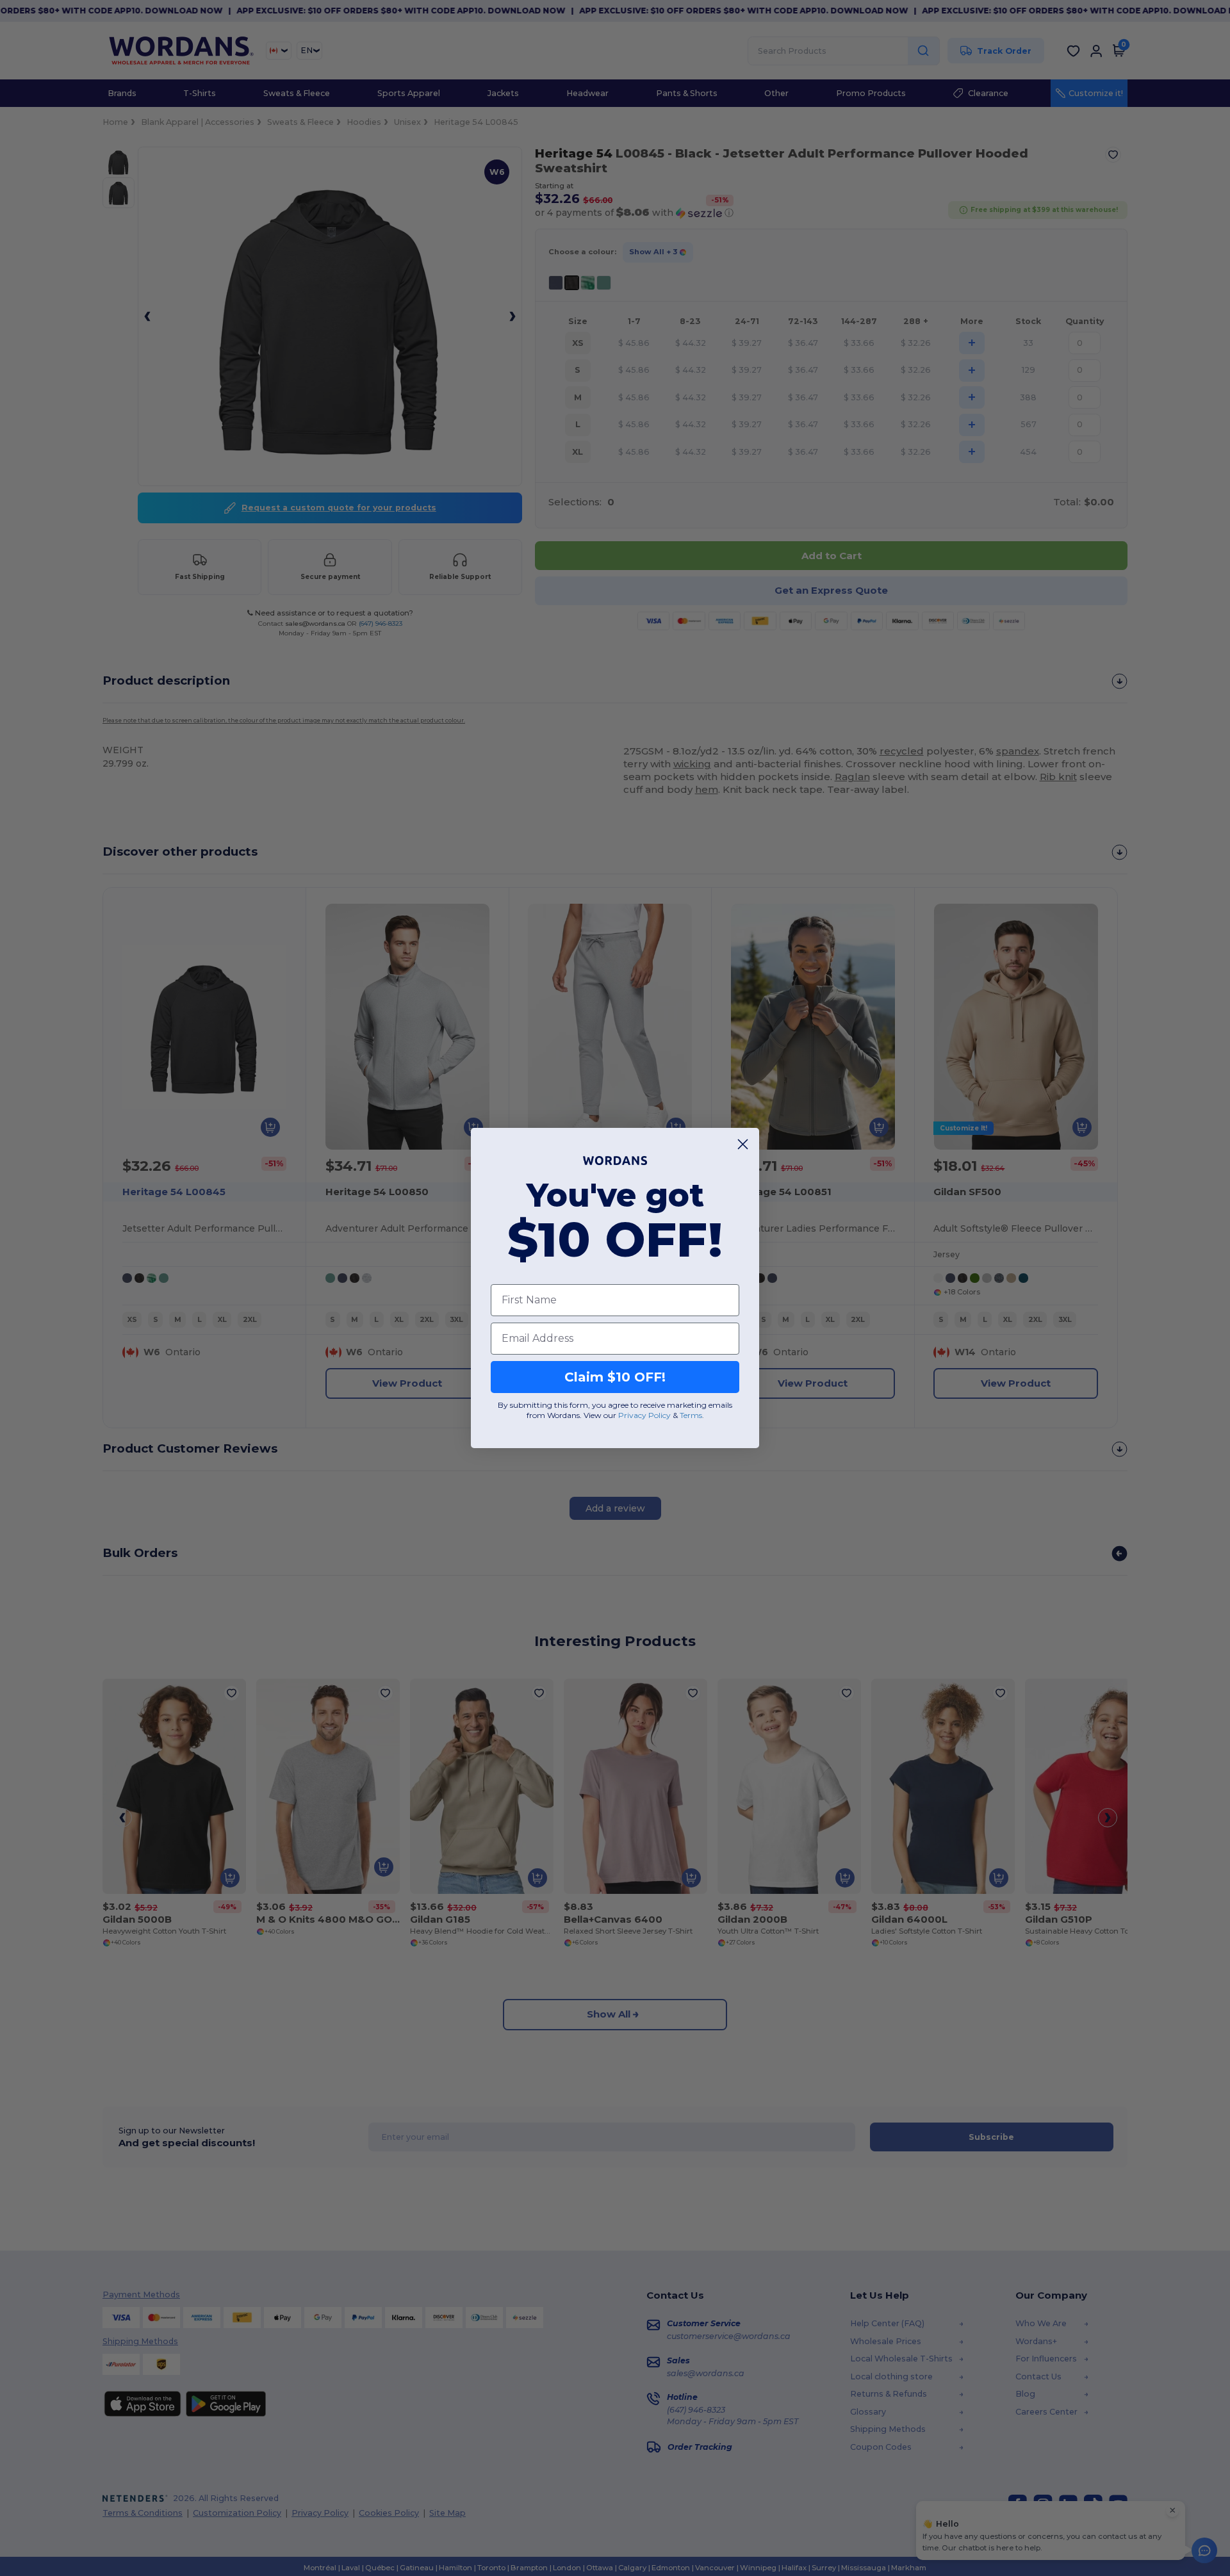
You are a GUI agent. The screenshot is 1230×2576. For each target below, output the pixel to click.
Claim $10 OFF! (615, 1377)
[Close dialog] (743, 1144)
